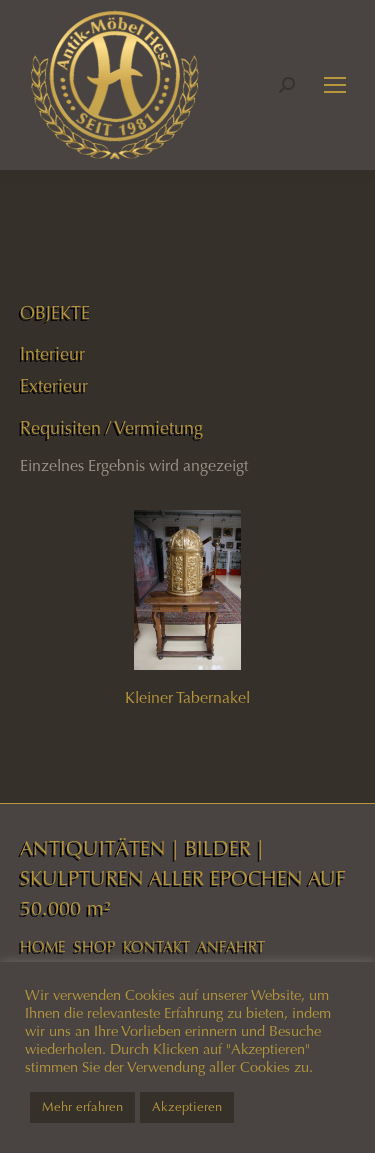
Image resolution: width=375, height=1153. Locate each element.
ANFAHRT (231, 947)
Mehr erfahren (82, 1107)
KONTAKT (156, 947)
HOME (43, 947)
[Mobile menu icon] (335, 85)
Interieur (52, 354)
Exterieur (54, 386)
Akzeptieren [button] (187, 1107)
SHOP (94, 947)
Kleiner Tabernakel (187, 697)
